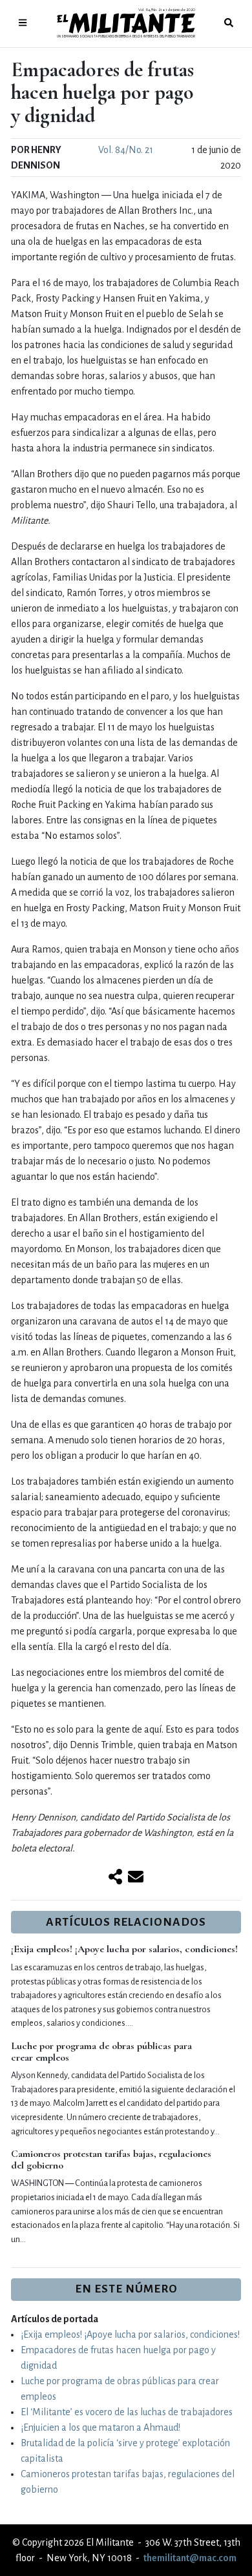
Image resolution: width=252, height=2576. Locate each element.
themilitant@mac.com (190, 2558)
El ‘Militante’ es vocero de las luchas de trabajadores (127, 2412)
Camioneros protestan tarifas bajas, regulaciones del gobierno (111, 2159)
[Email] (136, 1878)
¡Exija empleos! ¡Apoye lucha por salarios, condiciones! (124, 1949)
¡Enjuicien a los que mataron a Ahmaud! (100, 2427)
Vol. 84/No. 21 (126, 150)
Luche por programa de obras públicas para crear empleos (101, 2052)
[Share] (115, 1878)
